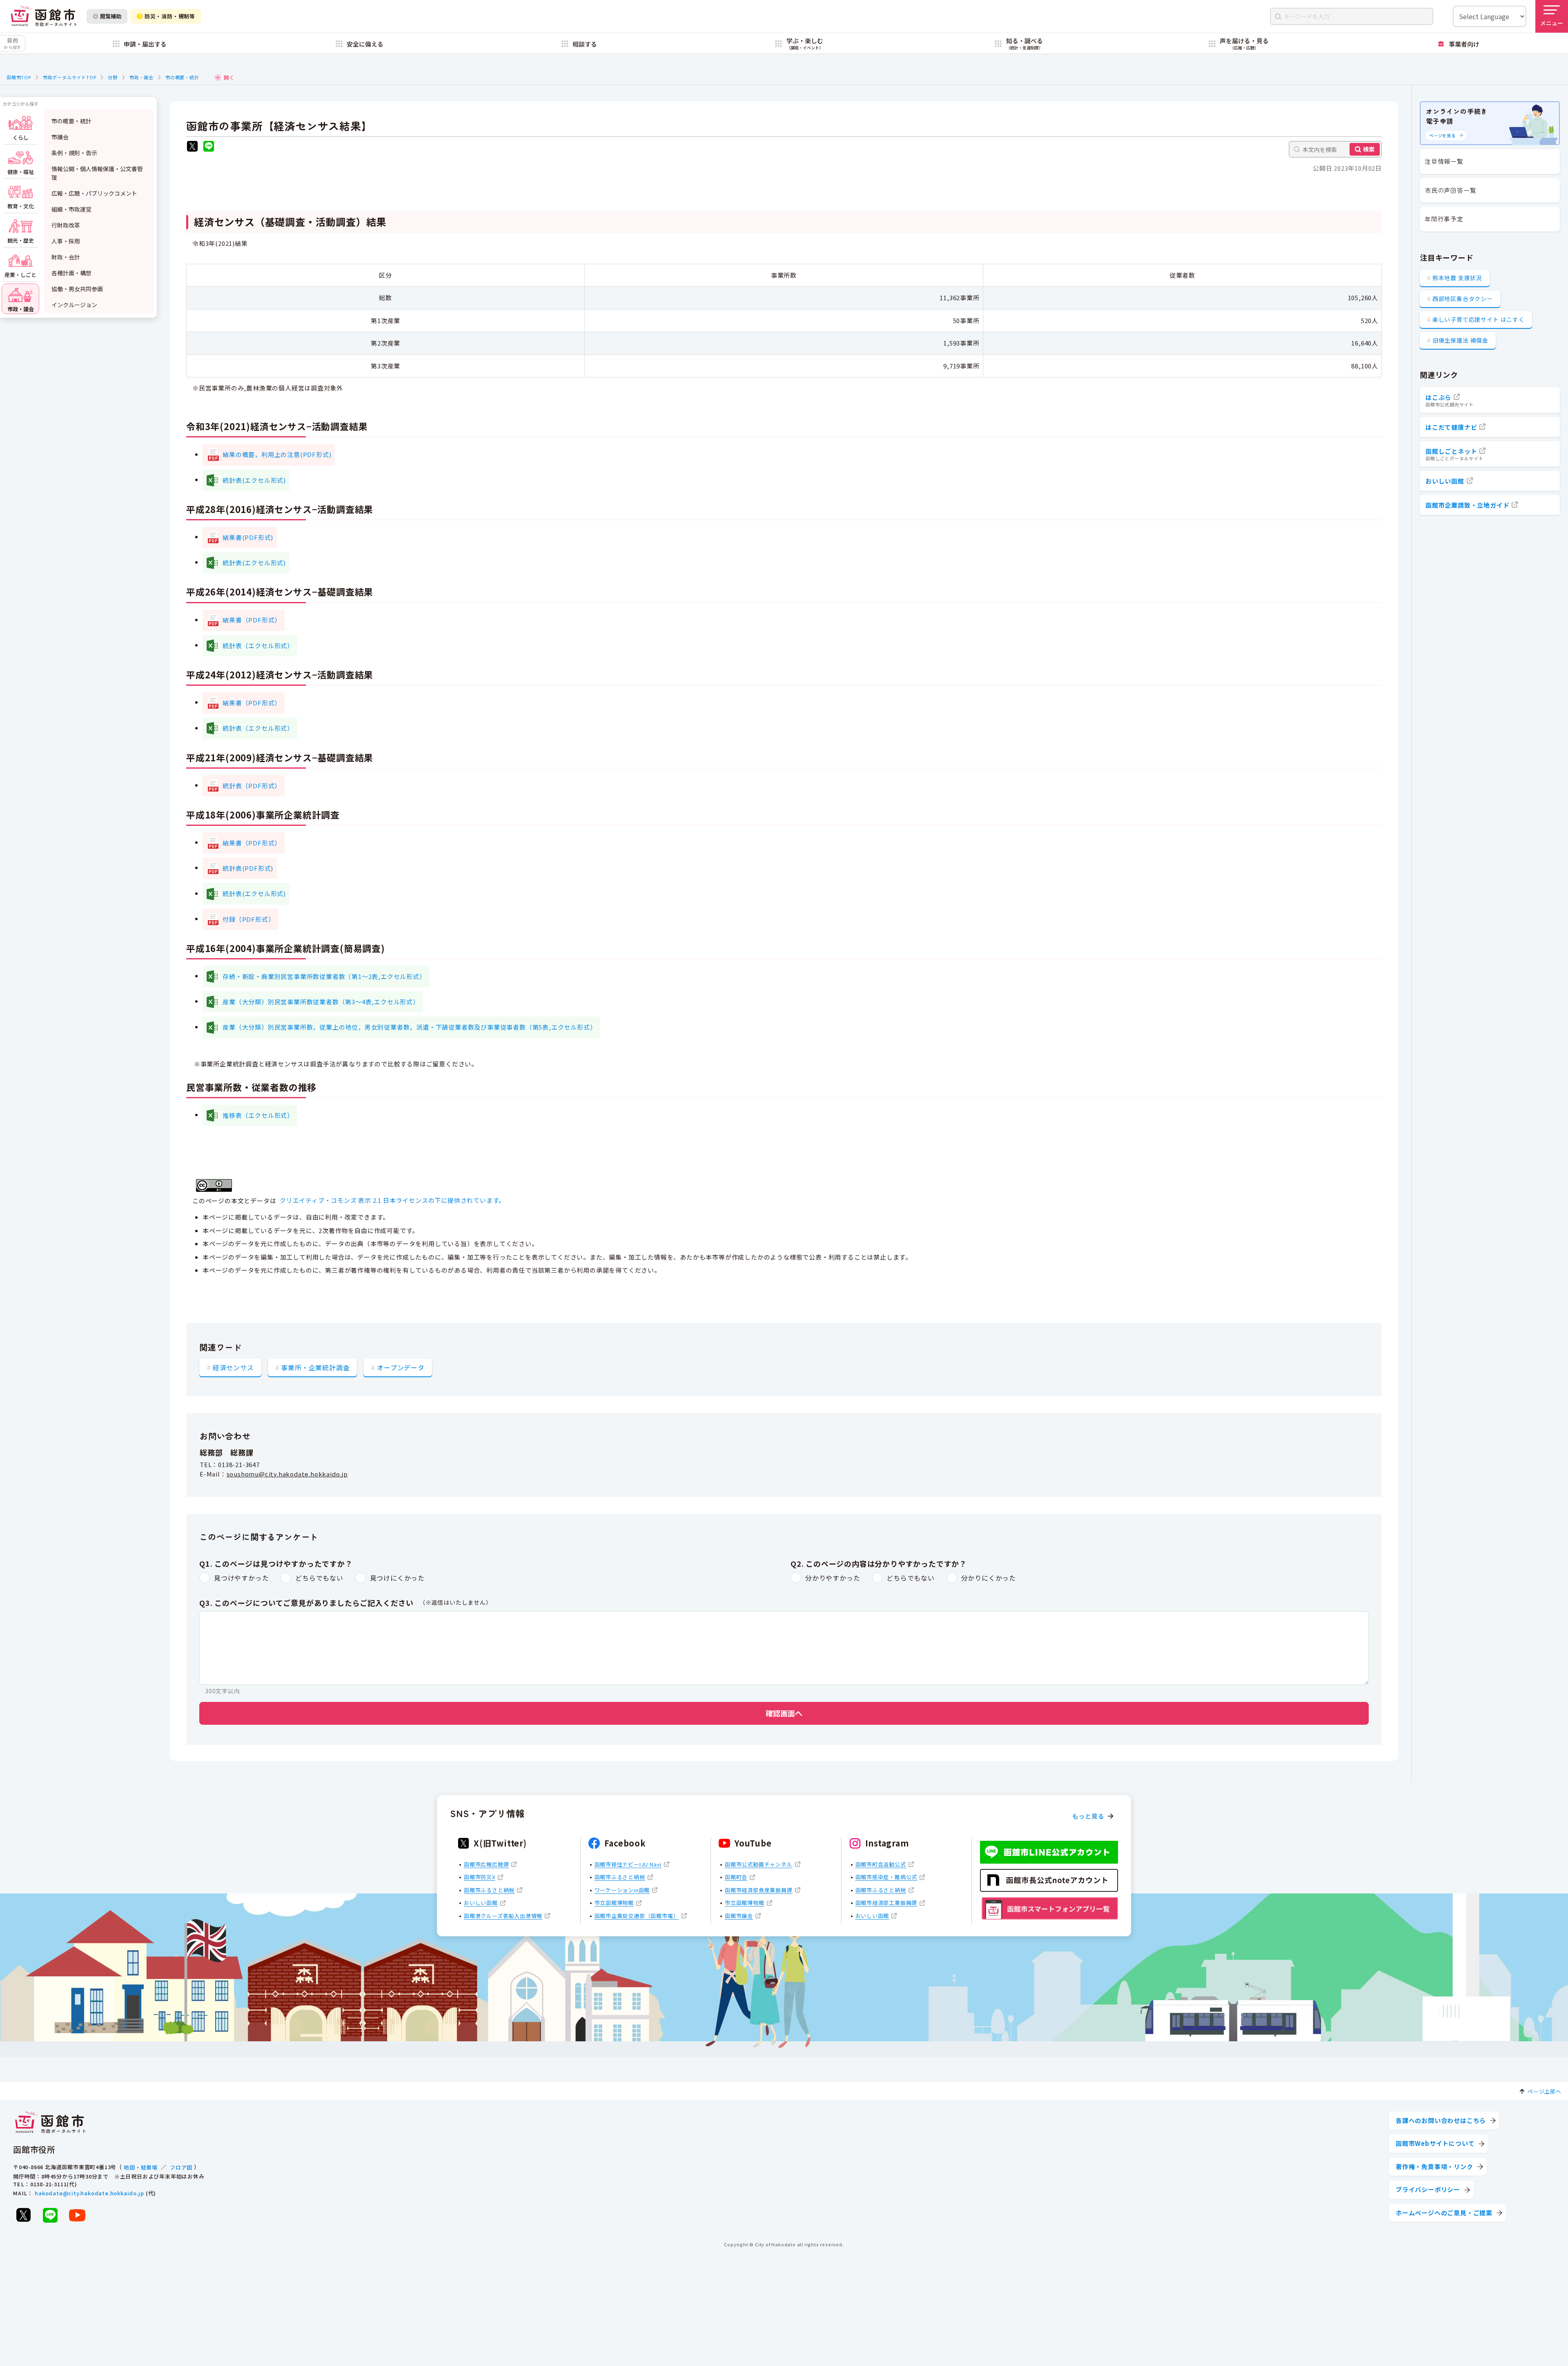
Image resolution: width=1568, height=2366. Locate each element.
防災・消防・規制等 (170, 16)
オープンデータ (401, 1367)
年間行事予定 (1444, 219)
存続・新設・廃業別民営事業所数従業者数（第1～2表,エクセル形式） (324, 976)
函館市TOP (19, 77)
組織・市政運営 (71, 209)
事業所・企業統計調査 (315, 1367)
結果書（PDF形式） (252, 620)
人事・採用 (66, 241)
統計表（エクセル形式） (258, 646)
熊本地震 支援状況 (1457, 278)
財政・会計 (66, 257)
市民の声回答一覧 (1450, 190)
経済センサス (233, 1367)
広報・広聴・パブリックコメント (94, 193)
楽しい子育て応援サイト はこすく (1479, 319)
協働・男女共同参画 (77, 289)
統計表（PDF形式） (252, 786)
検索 (1369, 149)
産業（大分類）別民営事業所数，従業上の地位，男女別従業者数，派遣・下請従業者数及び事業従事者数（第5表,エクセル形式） (409, 1027)
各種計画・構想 (71, 273)
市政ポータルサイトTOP (70, 77)
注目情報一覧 (1444, 161)
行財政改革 (66, 225)
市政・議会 (141, 77)
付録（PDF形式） (248, 919)
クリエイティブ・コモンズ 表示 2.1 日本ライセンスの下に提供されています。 (392, 1200)
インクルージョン (74, 305)
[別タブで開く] (192, 147)
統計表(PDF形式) (248, 868)
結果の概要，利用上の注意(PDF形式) (277, 454)
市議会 (60, 137)
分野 (113, 77)
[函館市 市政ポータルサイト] (44, 16)
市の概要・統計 (182, 77)
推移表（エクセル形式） (258, 1115)
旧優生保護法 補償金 (1460, 340)
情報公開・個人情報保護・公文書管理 (97, 173)
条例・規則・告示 (74, 153)
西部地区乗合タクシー (1463, 299)
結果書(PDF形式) (248, 537)
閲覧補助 (111, 16)
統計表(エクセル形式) (254, 480)
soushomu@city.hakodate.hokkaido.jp (287, 1474)
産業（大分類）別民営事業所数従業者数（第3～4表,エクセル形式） (321, 1002)
